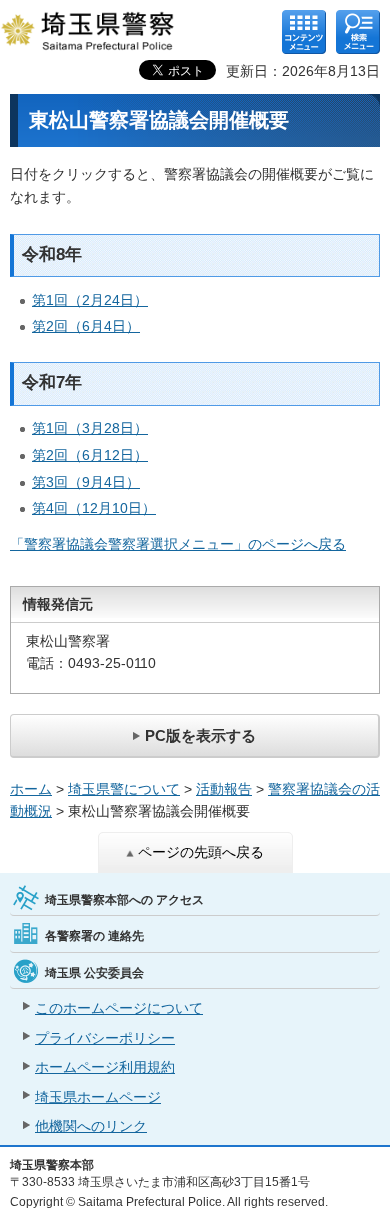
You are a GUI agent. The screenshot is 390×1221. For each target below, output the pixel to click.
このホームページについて (119, 1008)
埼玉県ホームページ (98, 1097)
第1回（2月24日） (90, 300)
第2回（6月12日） (90, 455)
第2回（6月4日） (86, 326)
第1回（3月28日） (90, 428)
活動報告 (224, 789)
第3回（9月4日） (86, 482)
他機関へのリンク (91, 1126)
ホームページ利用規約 (105, 1067)
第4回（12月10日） (94, 508)
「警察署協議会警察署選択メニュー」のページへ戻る (178, 544)
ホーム (31, 789)
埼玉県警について (124, 789)
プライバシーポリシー (105, 1038)
